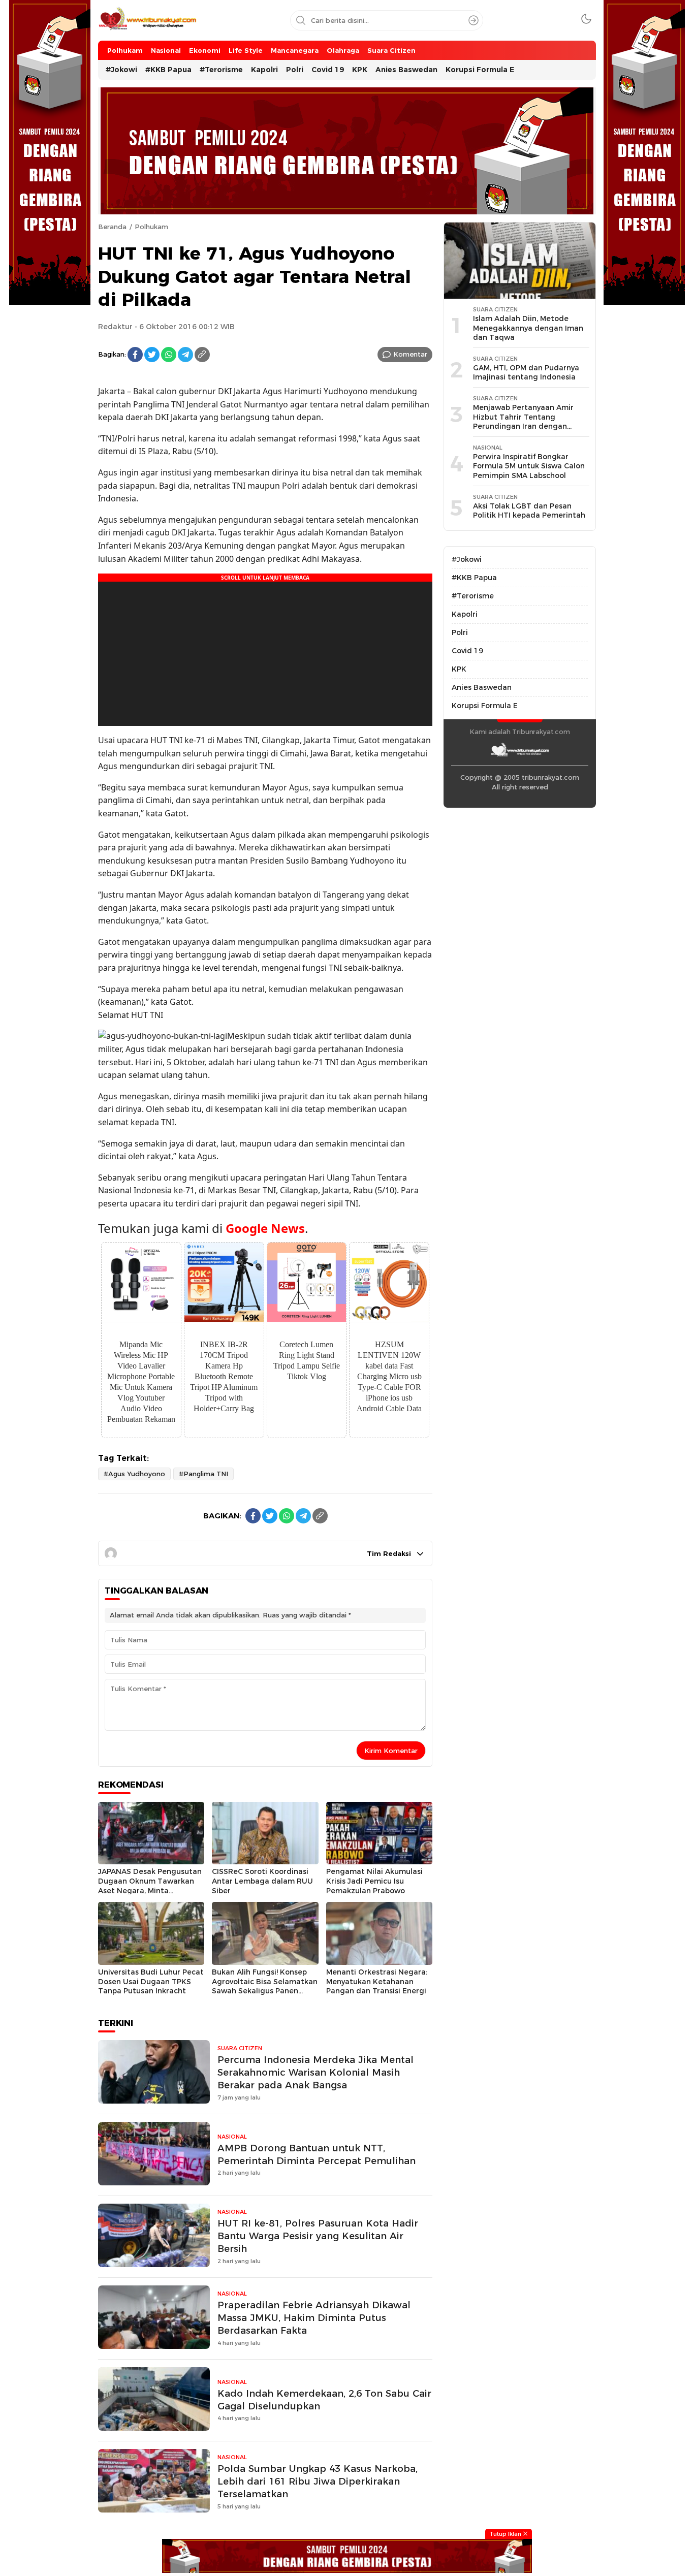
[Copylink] (202, 355)
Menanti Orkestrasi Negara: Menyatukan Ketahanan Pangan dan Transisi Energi (377, 1981)
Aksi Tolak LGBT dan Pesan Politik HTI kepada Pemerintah (529, 511)
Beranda (112, 227)
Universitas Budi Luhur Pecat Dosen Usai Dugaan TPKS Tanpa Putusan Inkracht (151, 1981)
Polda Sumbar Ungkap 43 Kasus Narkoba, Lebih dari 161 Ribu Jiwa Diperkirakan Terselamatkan (318, 2481)
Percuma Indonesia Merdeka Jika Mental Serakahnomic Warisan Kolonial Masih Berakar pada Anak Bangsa (316, 2072)
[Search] (474, 20)
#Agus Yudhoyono (134, 1474)
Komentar (410, 354)
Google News (265, 1228)
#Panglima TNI (203, 1474)
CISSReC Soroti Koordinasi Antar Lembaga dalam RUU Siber (262, 1881)
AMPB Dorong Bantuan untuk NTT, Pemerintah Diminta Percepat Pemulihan (317, 2154)
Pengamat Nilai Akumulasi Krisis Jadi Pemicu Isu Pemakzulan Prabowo (374, 1881)
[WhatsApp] (169, 355)
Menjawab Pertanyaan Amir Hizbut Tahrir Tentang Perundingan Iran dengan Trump (523, 422)
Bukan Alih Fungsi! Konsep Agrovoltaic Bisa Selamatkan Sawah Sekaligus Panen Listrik (265, 1986)
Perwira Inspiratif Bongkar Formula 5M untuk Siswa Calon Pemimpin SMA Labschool (529, 466)
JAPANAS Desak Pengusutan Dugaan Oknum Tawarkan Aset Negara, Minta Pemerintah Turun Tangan (150, 1886)
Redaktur (115, 327)
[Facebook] (135, 355)
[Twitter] (152, 355)
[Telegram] (185, 355)
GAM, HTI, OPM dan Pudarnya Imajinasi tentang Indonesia (526, 373)
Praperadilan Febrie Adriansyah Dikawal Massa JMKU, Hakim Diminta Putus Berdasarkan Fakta (314, 2318)
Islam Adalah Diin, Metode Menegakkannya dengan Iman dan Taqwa (528, 328)
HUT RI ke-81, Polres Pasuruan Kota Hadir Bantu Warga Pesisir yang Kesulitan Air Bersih (318, 2236)
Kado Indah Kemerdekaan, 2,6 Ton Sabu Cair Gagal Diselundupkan (324, 2400)
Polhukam (151, 227)
